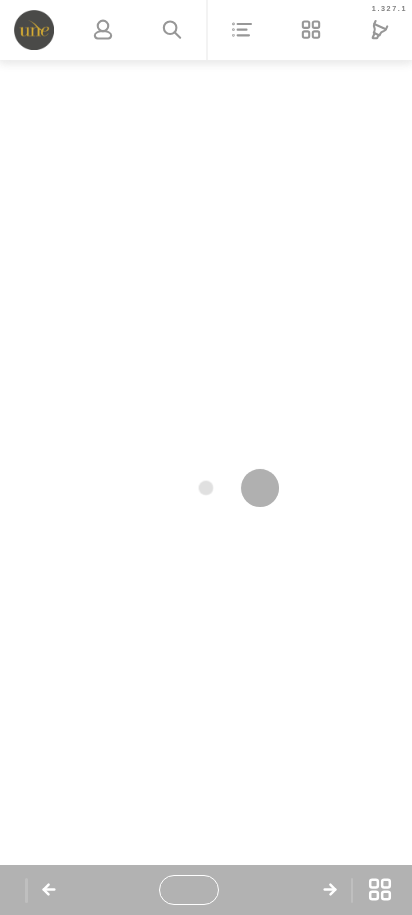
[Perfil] (103, 30)
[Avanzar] (330, 890)
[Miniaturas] (380, 890)
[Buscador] (171, 30)
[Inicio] (34, 30)
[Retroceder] (49, 890)
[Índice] (242, 30)
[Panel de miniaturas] (311, 30)
